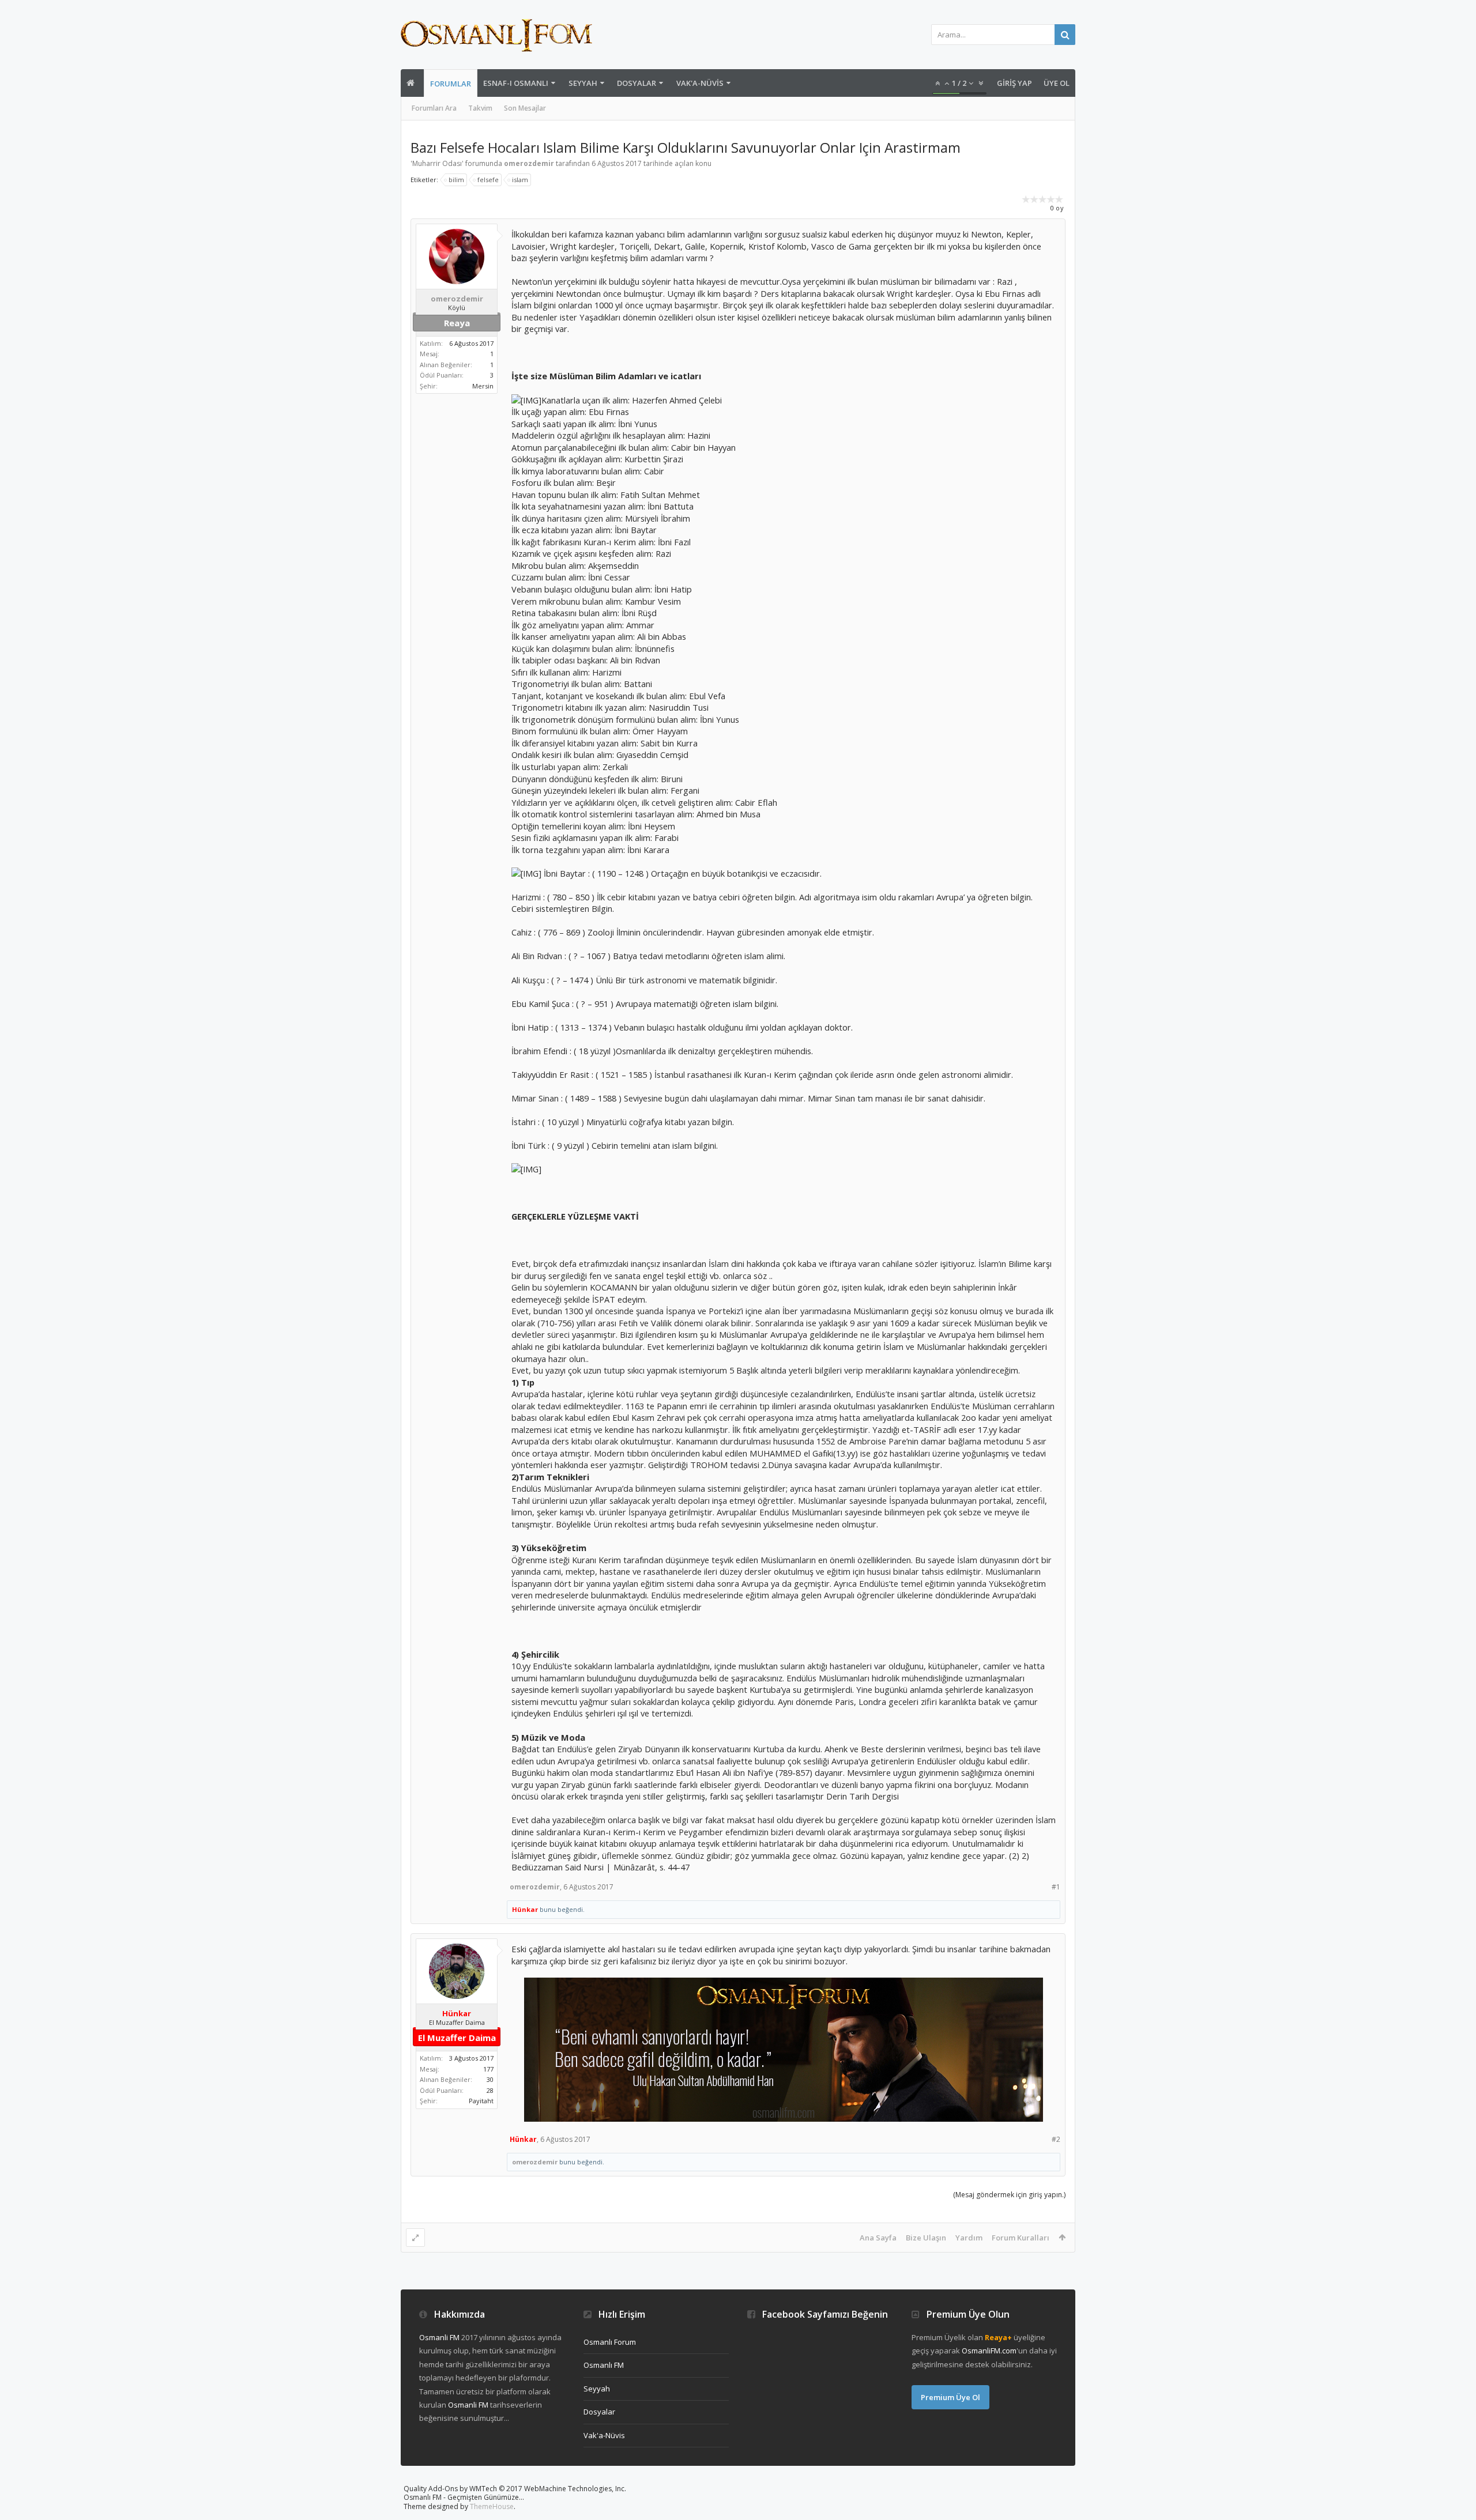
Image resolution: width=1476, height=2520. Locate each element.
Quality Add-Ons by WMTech (515, 2489)
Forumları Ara (434, 108)
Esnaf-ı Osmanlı (516, 83)
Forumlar (451, 84)
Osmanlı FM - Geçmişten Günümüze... (464, 2497)
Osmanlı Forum (610, 2342)
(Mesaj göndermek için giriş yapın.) (1009, 2195)
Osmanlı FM (604, 2365)
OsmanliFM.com (989, 2351)
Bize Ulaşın (926, 2238)
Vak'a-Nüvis (700, 83)
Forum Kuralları (1021, 2238)
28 (490, 2090)
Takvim (480, 108)
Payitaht (481, 2101)
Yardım (969, 2238)
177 (488, 2069)
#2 (1056, 2139)
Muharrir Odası (437, 163)
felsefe (488, 180)
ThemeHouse (492, 2506)
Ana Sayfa (878, 2238)
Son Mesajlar (525, 108)
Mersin (483, 386)
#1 (1056, 1887)
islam (520, 180)
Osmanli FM (439, 2337)
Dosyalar (637, 83)
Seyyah (583, 83)
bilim (456, 180)
